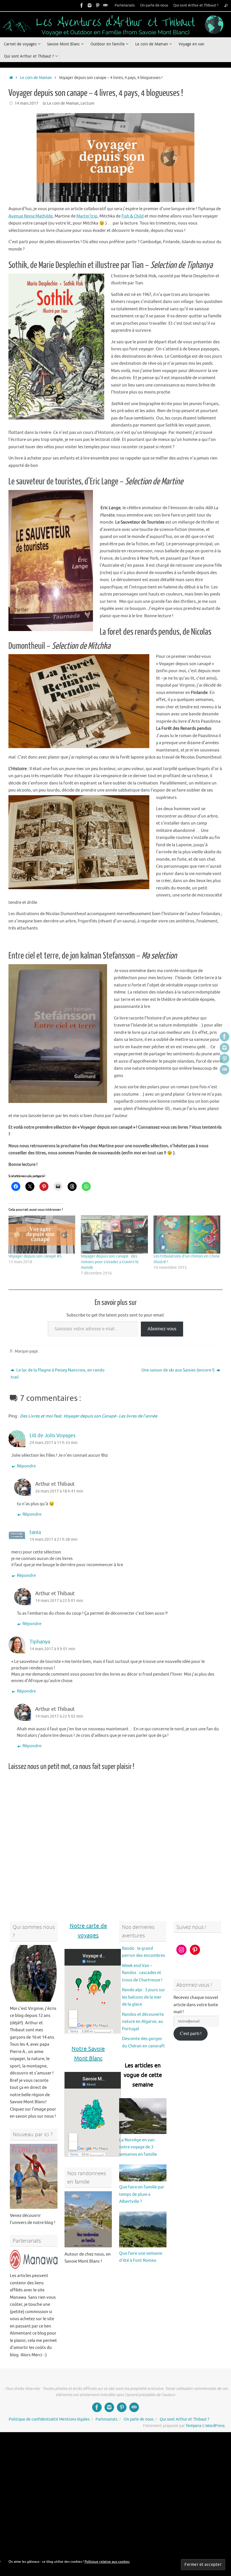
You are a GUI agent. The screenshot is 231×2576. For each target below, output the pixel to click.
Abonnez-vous (162, 1329)
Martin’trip (87, 216)
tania (35, 1532)
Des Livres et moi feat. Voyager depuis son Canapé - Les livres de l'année (89, 1416)
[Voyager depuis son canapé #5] (42, 1235)
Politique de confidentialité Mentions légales (49, 2419)
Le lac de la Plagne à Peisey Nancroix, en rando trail (58, 1374)
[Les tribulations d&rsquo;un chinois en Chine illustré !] (187, 1235)
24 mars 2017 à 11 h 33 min (54, 1443)
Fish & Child (133, 216)
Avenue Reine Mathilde (31, 216)
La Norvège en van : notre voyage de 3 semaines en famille (138, 2147)
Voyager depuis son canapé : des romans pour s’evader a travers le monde (110, 1262)
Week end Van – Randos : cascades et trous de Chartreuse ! (142, 1973)
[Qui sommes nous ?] (34, 1973)
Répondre (26, 1466)
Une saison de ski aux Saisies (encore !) (178, 1370)
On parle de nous (154, 5)
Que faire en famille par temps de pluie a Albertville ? (142, 2194)
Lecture (87, 103)
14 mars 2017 (26, 103)
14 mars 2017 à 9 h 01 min (52, 1649)
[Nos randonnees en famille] (88, 2219)
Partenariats (125, 5)
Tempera (193, 2426)
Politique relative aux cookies (107, 2562)
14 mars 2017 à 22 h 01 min (59, 1601)
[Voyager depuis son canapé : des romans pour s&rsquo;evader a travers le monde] (114, 1235)
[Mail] (105, 5)
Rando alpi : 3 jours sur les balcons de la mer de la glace (144, 1997)
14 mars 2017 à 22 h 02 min (59, 1716)
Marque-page (26, 1351)
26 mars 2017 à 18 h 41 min (59, 1491)
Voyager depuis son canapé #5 (35, 1256)
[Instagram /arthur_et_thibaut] (90, 5)
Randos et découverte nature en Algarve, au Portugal (143, 2022)
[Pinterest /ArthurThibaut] (97, 5)
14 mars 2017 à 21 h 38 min (54, 1539)
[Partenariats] (34, 2259)
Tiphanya (40, 1642)
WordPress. (215, 2426)
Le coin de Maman (36, 78)
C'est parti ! (191, 2034)
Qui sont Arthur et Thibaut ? (196, 5)
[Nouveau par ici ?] (34, 2176)
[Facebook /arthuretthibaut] (82, 5)
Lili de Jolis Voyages (53, 1436)
